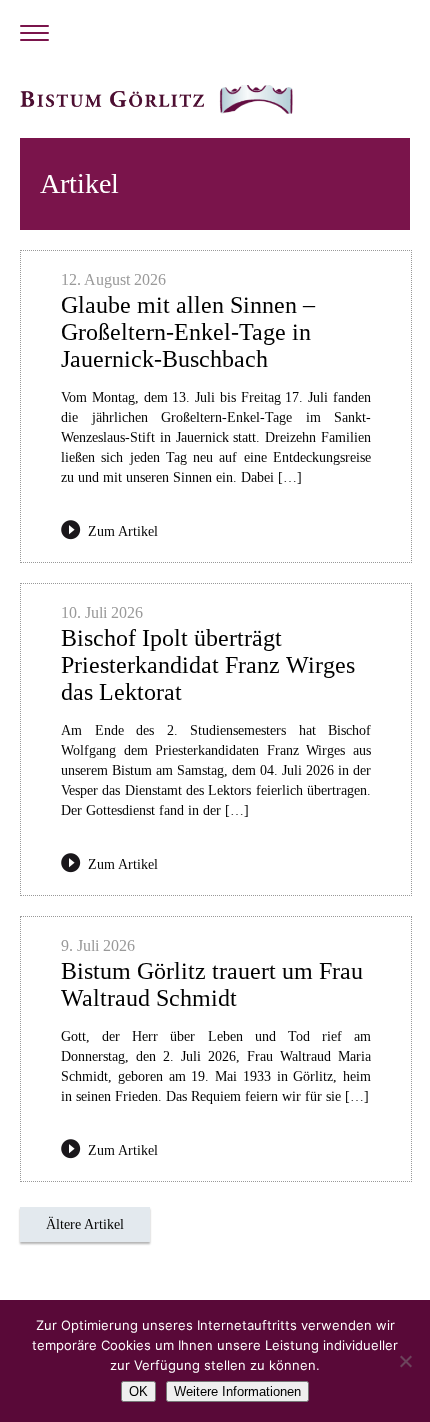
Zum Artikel (123, 531)
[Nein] (405, 1361)
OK (138, 1391)
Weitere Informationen (237, 1391)
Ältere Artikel (85, 1224)
